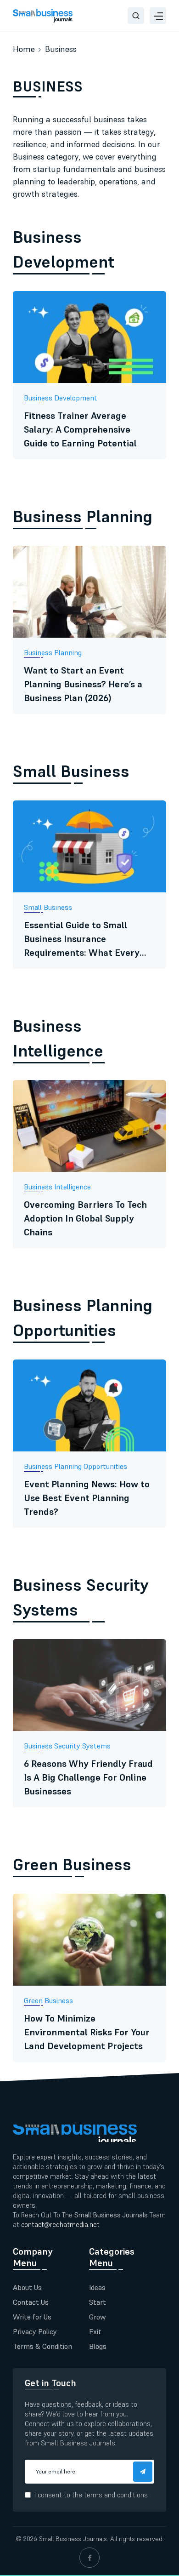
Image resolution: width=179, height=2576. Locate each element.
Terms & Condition (42, 2346)
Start (98, 2302)
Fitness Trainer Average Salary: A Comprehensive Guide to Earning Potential (80, 429)
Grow (98, 2317)
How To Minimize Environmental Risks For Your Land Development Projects (87, 2032)
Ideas (97, 2287)
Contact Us (31, 2302)
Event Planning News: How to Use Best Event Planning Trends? (87, 1498)
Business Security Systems (81, 1597)
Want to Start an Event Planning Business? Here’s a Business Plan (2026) (83, 684)
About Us (27, 2287)
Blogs (98, 2346)
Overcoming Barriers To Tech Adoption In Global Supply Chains (85, 1218)
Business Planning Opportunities (83, 1318)
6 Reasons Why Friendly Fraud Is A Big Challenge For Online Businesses (88, 1777)
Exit (95, 2331)
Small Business (71, 771)
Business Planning (83, 517)
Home (24, 49)
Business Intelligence (58, 1038)
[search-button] (136, 16)
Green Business (72, 1865)
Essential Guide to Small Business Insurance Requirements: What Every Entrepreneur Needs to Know (87, 939)
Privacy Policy (35, 2331)
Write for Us (32, 2317)
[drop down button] (158, 16)
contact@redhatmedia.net (60, 2225)
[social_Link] (89, 2558)
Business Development (64, 249)
